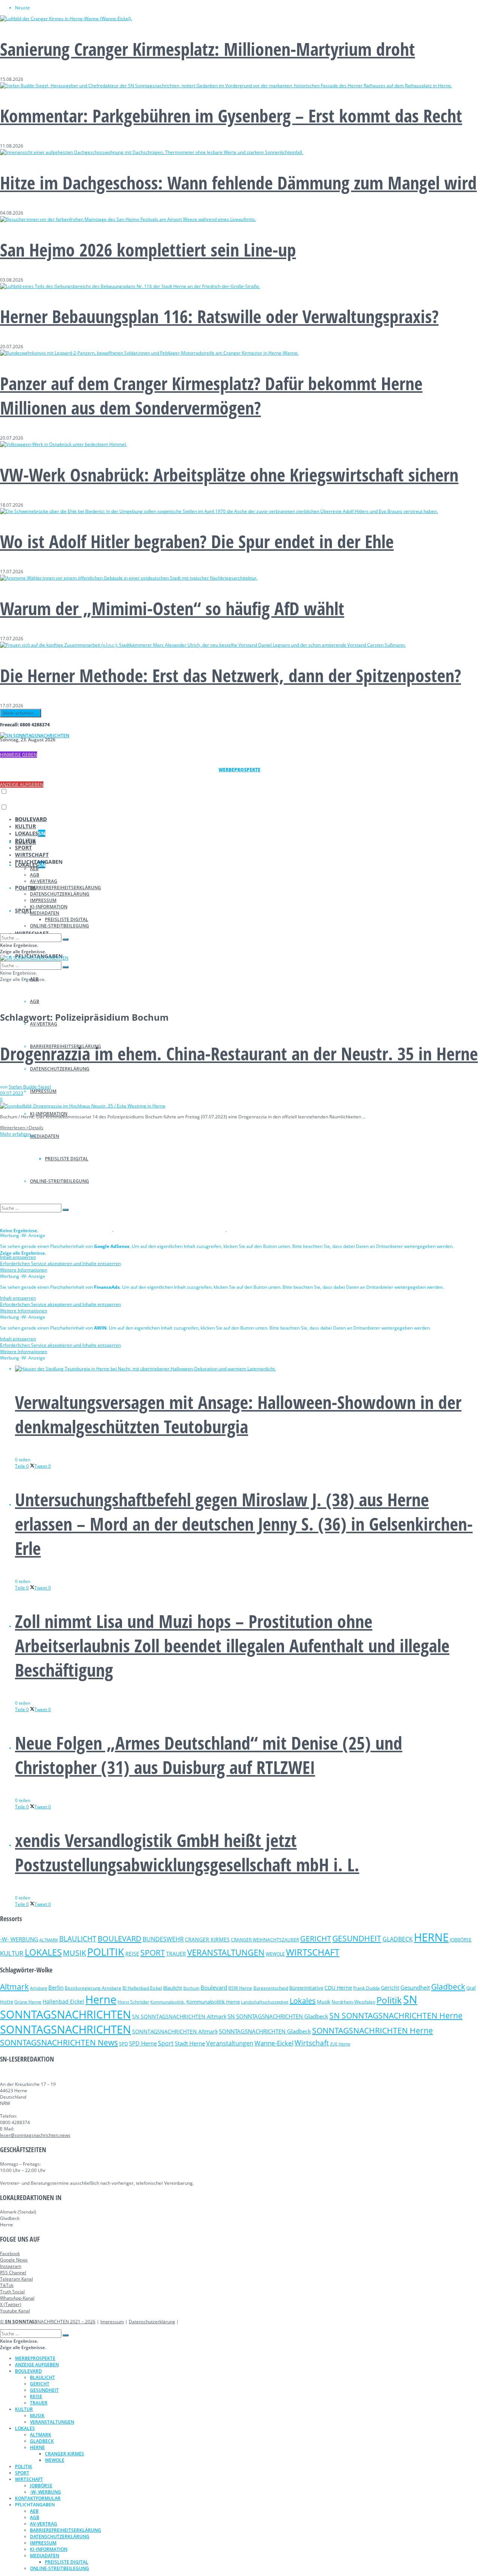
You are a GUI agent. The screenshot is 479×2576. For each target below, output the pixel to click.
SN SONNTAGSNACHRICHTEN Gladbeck (278, 2016)
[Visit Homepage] (35, 736)
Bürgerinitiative (306, 1988)
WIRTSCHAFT (32, 855)
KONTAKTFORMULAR (38, 2498)
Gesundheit (415, 1987)
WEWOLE (275, 1954)
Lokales (303, 2001)
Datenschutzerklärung (152, 2322)
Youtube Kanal (15, 2311)
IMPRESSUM (43, 1091)
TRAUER (176, 1954)
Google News (14, 2260)
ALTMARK (49, 1940)
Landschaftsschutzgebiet (265, 2002)
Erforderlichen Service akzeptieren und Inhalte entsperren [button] (60, 1263)
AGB (35, 1001)
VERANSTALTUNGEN (226, 1952)
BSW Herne (240, 1988)
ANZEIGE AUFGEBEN (22, 785)
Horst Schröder (133, 2002)
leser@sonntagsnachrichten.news (35, 2135)
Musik (324, 2002)
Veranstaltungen (230, 2043)
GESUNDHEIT (357, 1938)
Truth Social (12, 2292)
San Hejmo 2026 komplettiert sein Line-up (148, 250)
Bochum (191, 1988)
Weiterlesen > (22, 1128)
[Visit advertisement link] (57, 1229)
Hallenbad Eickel (63, 2001)
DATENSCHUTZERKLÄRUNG (60, 1069)
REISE (132, 1954)
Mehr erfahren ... (21, 713)
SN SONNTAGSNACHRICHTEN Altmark (179, 2016)
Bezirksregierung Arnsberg (93, 1988)
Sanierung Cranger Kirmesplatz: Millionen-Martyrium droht (208, 49)
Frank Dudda (367, 1988)
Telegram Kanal (16, 2279)
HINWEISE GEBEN (19, 755)
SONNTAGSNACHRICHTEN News (59, 2042)
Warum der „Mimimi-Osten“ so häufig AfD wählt (172, 608)
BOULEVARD (31, 819)
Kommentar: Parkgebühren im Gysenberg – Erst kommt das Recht (231, 116)
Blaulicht (173, 1988)
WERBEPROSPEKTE (35, 2358)
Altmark (14, 1987)
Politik (389, 2000)
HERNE (431, 1937)
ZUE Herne (340, 2044)
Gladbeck (448, 1986)
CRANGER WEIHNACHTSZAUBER (265, 1940)
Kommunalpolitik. (168, 2002)
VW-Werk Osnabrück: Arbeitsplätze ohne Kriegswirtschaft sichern (229, 475)
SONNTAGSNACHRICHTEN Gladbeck (265, 2031)
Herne (101, 1999)
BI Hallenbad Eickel (142, 1988)
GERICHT (316, 1938)
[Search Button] (65, 939)
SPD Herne (143, 2043)
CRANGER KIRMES (207, 1939)
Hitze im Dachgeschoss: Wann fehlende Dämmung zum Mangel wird (238, 183)
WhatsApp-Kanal (17, 2298)
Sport (166, 2043)
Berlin (56, 1988)
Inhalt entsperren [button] (18, 1257)
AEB (34, 868)
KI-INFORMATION (49, 907)
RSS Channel (13, 2273)
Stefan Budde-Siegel (30, 1087)
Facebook (10, 2253)
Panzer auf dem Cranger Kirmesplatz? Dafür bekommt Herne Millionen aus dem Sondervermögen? (211, 395)
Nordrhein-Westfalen (353, 2002)
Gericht (390, 1988)
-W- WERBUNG (19, 1939)
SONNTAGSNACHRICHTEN (65, 2029)
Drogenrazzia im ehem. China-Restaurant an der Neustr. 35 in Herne (239, 1053)
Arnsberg (39, 1988)
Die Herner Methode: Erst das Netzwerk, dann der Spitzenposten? (231, 675)
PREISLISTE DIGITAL (67, 919)
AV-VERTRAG (44, 1024)
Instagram (11, 2266)
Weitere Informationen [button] (24, 1270)
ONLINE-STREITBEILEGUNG (60, 926)
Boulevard (214, 1987)
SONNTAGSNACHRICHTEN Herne (373, 2030)
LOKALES (30, 833)
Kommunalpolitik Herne (213, 2002)
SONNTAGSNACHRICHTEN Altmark (175, 2031)
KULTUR (25, 826)
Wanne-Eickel (274, 2043)
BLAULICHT (78, 1939)
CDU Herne (338, 1988)
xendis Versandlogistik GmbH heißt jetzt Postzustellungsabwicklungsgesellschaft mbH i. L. (187, 1852)
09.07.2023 (12, 1093)
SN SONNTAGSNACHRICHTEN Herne (396, 2015)
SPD (123, 2044)
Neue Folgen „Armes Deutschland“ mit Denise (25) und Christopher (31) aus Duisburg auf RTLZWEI (209, 1755)
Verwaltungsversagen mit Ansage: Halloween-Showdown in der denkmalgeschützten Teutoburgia (238, 1414)
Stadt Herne (190, 2043)
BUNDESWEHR (163, 1939)
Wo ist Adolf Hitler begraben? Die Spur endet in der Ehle (197, 541)
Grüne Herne (28, 2002)
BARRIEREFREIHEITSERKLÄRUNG (65, 888)
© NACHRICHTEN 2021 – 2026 (48, 2322)
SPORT (23, 910)
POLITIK (25, 840)
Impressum (112, 2322)
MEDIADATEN (45, 1136)
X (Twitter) (11, 2304)
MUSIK (74, 1953)
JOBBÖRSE (461, 1940)
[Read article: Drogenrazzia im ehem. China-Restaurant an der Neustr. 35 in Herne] (239, 1106)
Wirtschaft (312, 2043)
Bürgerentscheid (271, 1988)
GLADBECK (398, 1939)
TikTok (7, 2285)
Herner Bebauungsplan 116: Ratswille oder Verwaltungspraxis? (219, 316)
